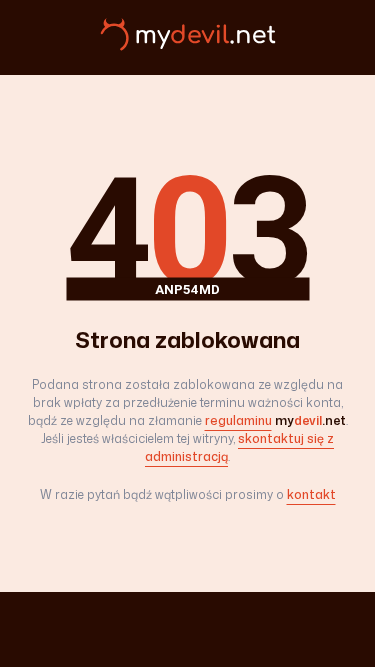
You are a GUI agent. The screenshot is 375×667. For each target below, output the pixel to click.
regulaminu (238, 420)
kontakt (311, 494)
